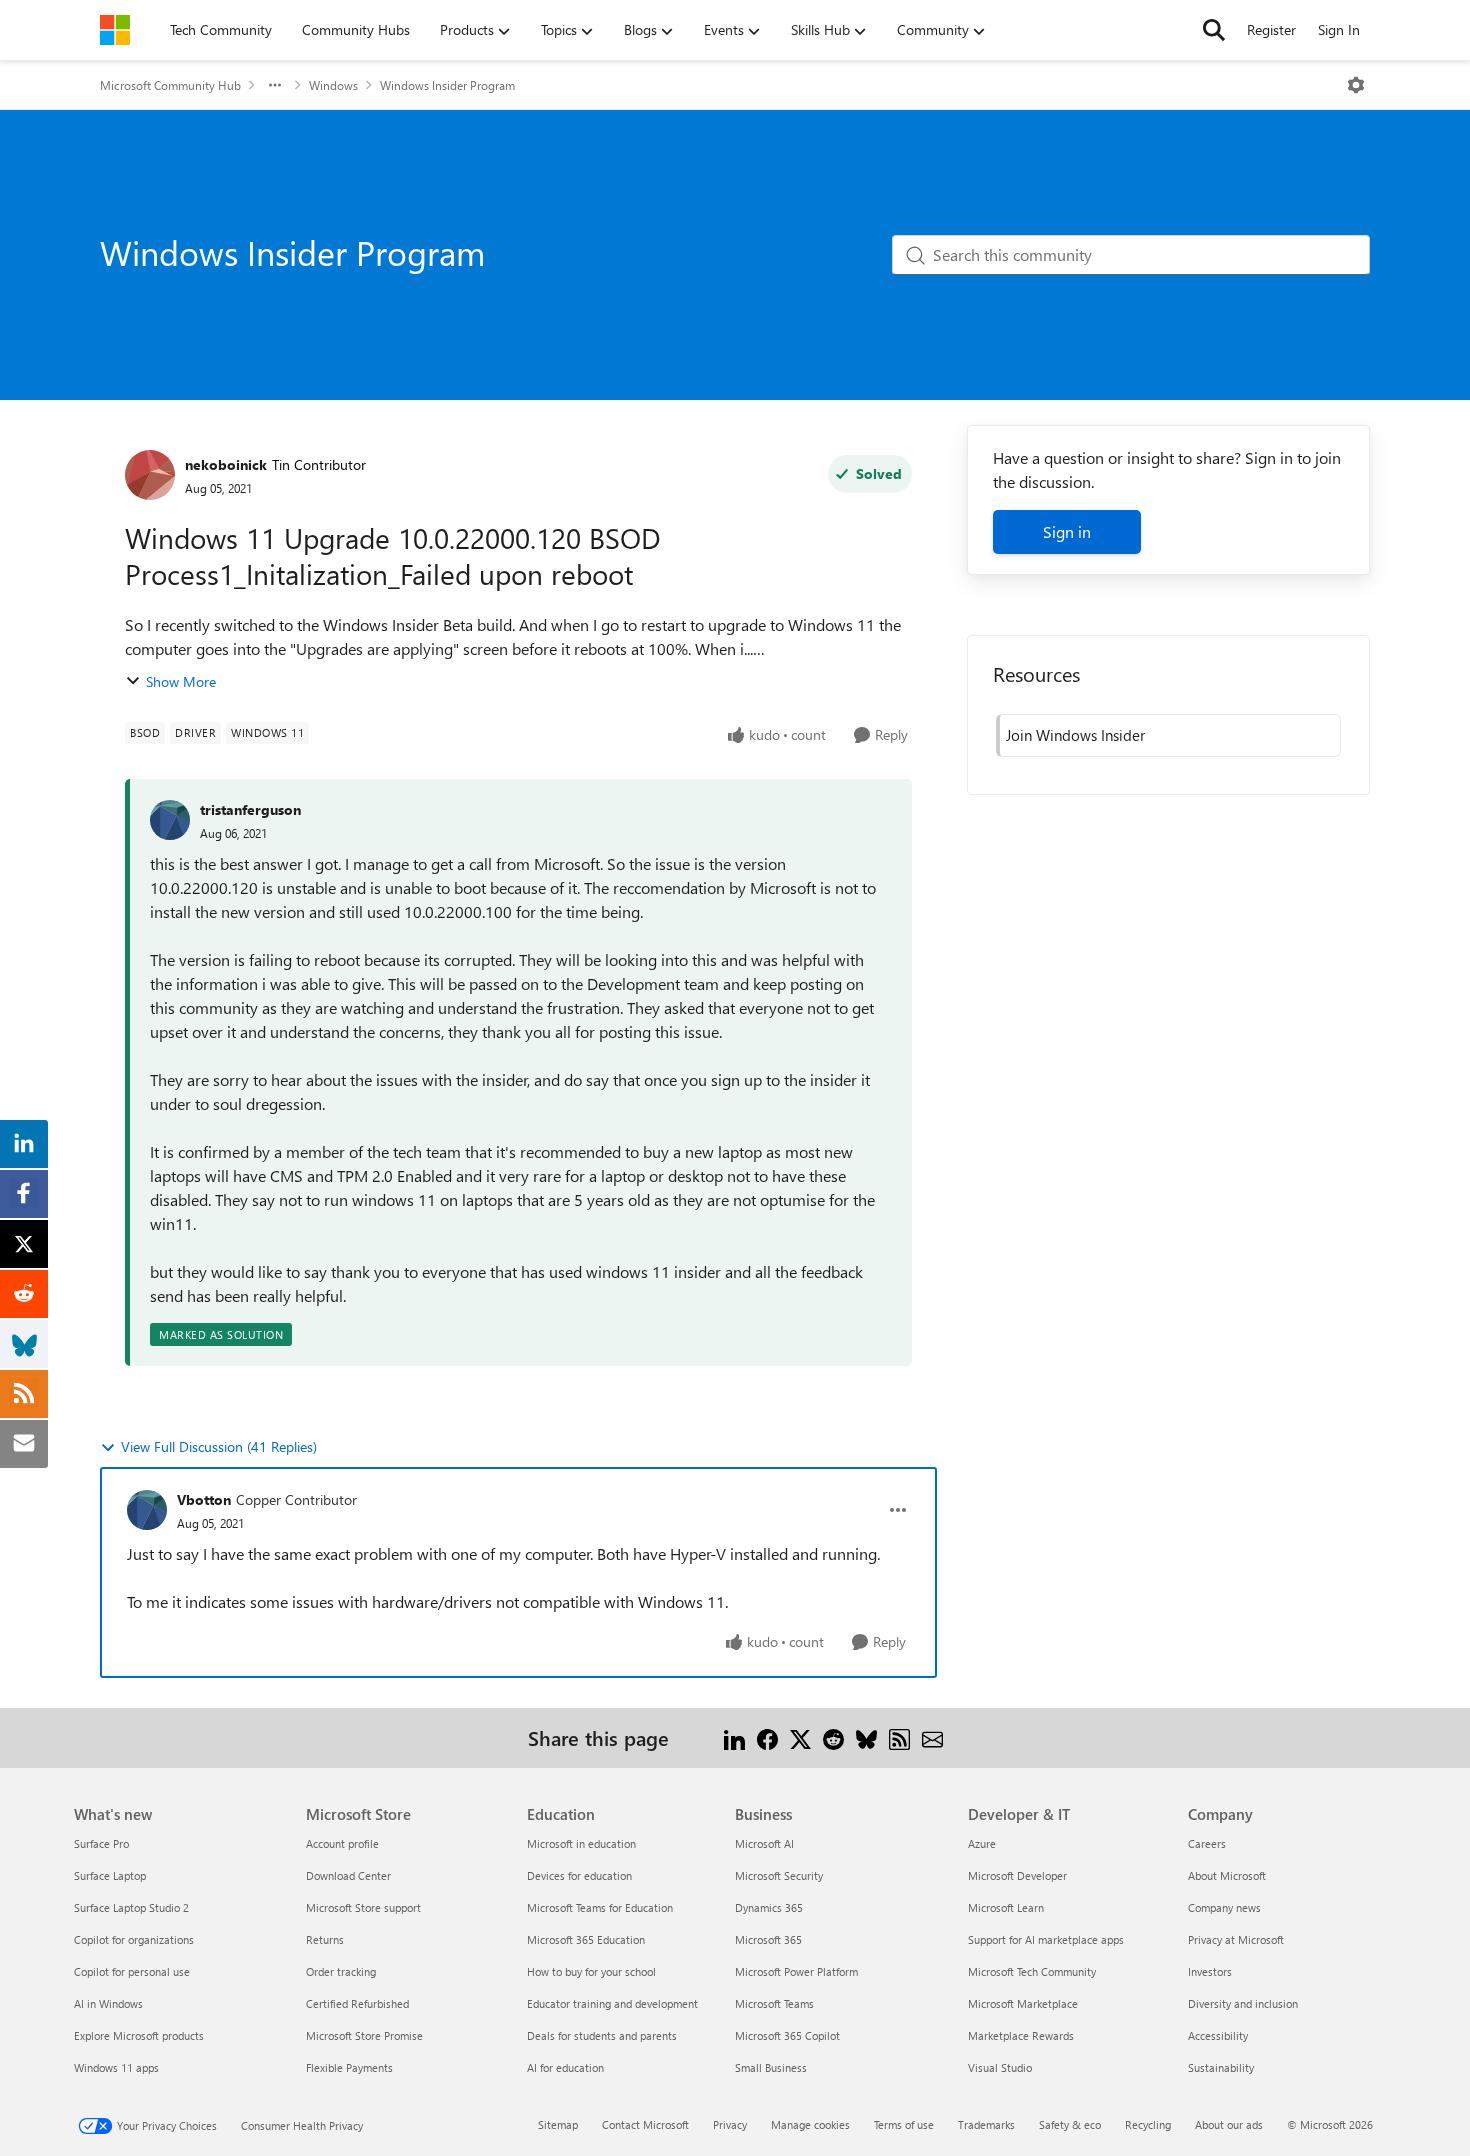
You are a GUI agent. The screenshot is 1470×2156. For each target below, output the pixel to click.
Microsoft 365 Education (586, 1939)
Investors (1210, 1971)
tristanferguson (250, 809)
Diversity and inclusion (1243, 2003)
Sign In (1339, 29)
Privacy (730, 2124)
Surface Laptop (110, 1875)
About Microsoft (1227, 1875)
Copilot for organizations (134, 1939)
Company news (1224, 1907)
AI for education (565, 2067)
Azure (982, 1843)
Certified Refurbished (357, 2003)
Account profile (342, 1843)
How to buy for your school (591, 1971)
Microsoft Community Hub (170, 85)
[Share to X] (800, 1737)
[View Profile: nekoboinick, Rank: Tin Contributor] (150, 475)
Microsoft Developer (1017, 1875)
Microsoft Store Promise (364, 2035)
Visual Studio (1000, 2067)
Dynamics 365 (769, 1907)
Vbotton (204, 1499)
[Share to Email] (932, 1737)
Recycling (1148, 2124)
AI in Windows (108, 2003)
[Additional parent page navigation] (275, 85)
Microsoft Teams (774, 2003)
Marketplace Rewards (1021, 2035)
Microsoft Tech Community (1032, 1971)
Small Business (771, 2067)
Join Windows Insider (1075, 735)
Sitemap (558, 2124)
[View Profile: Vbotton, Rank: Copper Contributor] (147, 1510)
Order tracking (341, 1971)
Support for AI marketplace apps (1046, 1939)
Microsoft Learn (1006, 1907)
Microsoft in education (581, 1843)
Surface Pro (101, 1843)
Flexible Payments (349, 2067)
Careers (1207, 1843)
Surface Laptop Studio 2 (131, 1907)
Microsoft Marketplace (1023, 2003)
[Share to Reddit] (833, 1737)
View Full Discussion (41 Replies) (219, 1446)
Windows (333, 85)
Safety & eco (1070, 2124)
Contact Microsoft (645, 2124)
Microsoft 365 (768, 1939)
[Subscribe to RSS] (899, 1737)
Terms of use (904, 2124)
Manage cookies (810, 2124)
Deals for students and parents (602, 2035)
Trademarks (986, 2124)
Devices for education (579, 1875)
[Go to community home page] (115, 30)
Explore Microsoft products (139, 2035)
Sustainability (1221, 2067)
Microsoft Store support (363, 1907)
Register (1271, 29)
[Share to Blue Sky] (866, 1737)
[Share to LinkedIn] (734, 1737)
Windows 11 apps (116, 2067)
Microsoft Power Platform (796, 1971)
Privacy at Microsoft (1236, 1939)
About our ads (1229, 2124)
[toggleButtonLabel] (1356, 85)
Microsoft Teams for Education (600, 1907)
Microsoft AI (764, 1843)
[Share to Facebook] (767, 1737)
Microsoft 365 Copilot (787, 2035)
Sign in (1067, 531)
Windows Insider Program (447, 85)
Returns (325, 1939)
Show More (181, 681)
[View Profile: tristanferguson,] (170, 820)
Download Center (348, 1875)
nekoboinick (226, 464)
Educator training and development (612, 2003)
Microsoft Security (779, 1875)
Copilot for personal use (132, 1971)
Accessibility (1218, 2035)
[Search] (1214, 30)
